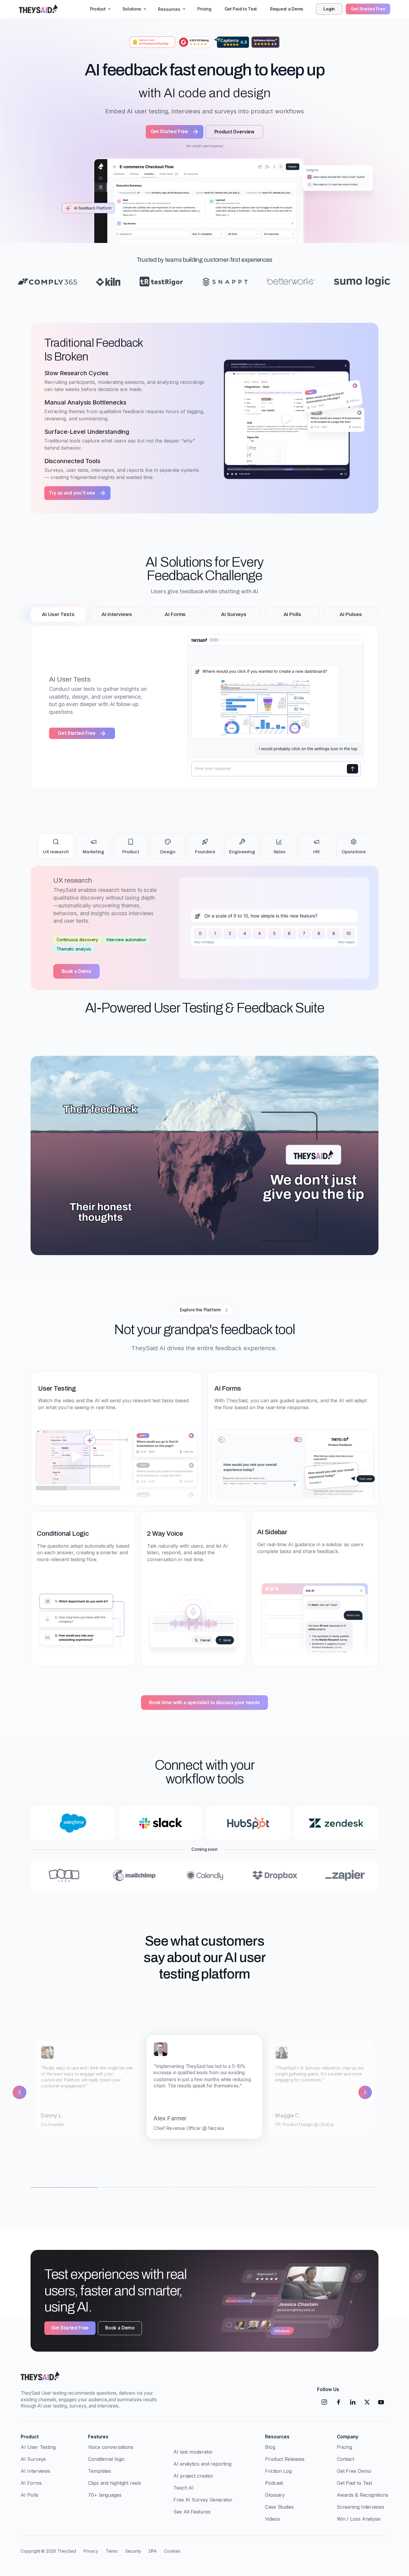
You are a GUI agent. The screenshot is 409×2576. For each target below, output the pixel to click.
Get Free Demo (354, 2471)
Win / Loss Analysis (359, 2519)
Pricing (204, 9)
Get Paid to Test (241, 9)
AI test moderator (193, 2452)
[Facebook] (339, 2402)
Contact (346, 2459)
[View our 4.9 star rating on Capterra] (232, 42)
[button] (100, 9)
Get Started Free (368, 9)
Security (133, 2551)
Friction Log (278, 2471)
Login (329, 9)
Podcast (274, 2483)
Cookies (172, 2551)
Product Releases (285, 2459)
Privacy (91, 2551)
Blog (270, 2447)
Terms (112, 2551)
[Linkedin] (353, 2402)
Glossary (275, 2495)
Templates (100, 2471)
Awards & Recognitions (363, 2495)
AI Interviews (35, 2471)
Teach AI (184, 2488)
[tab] (58, 615)
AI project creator (193, 2476)
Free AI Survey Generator (203, 2500)
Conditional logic (106, 2459)
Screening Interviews (360, 2507)
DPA (153, 2551)
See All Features (192, 2512)
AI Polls (29, 2495)
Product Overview (235, 132)
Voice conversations (111, 2447)
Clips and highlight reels (115, 2483)
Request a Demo (287, 9)
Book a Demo (77, 971)
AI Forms (31, 2483)
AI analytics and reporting (202, 2464)
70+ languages (105, 2495)
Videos (272, 2519)
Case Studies (279, 2507)
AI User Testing (38, 2447)
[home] (39, 9)
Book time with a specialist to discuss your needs (205, 1703)
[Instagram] (324, 2402)
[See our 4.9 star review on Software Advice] (265, 42)
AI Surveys (33, 2459)
